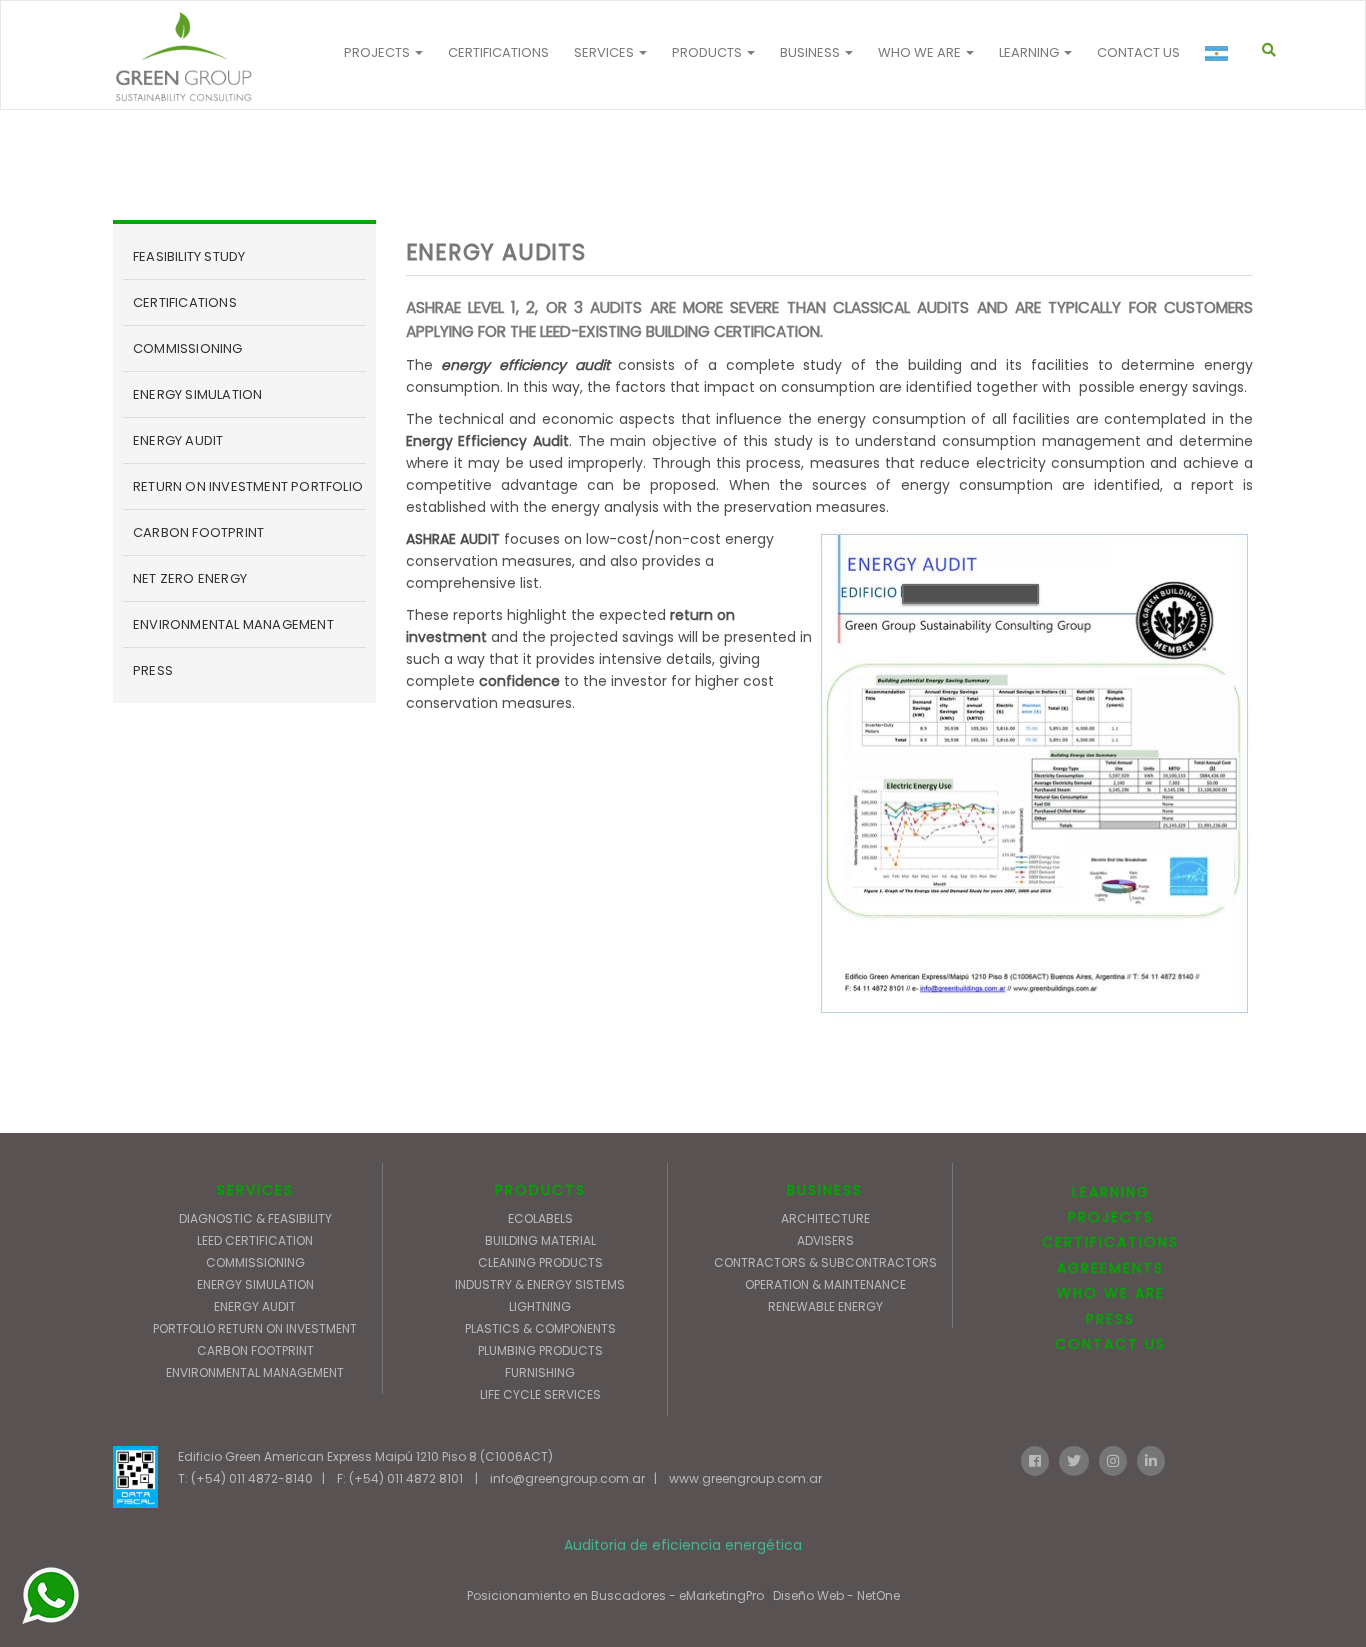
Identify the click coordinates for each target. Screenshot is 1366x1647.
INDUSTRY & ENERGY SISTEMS (540, 1284)
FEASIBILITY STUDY (189, 256)
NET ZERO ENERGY (190, 578)
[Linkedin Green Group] (1151, 1459)
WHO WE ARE (1111, 1293)
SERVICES (255, 1190)
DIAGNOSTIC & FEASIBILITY (255, 1218)
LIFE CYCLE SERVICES (540, 1394)
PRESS (153, 670)
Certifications (498, 52)
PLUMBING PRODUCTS (540, 1350)
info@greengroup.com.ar (567, 1478)
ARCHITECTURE (825, 1218)
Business (811, 52)
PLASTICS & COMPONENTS (540, 1328)
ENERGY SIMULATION (197, 394)
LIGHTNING (540, 1306)
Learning (1030, 52)
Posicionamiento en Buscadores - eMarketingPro (615, 1595)
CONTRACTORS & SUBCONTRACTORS (825, 1262)
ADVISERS (825, 1240)
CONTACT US (1110, 1344)
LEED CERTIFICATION (255, 1240)
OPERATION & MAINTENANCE (825, 1284)
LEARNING (1111, 1192)
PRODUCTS (540, 1190)
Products (708, 52)
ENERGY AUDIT (178, 440)
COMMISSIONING (188, 348)
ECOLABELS (540, 1218)
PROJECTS (1111, 1217)
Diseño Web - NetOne (836, 1595)
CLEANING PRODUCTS (540, 1262)
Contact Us (1138, 52)
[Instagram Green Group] (1113, 1459)
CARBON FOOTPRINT (198, 532)
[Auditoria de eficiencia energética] (183, 57)
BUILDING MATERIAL (540, 1240)
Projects (378, 52)
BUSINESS (825, 1190)
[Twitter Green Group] (1074, 1459)
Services (605, 52)
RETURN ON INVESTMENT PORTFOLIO (248, 486)
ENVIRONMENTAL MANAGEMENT (233, 624)
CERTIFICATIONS (185, 302)
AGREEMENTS (1110, 1268)
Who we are (921, 52)
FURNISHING (540, 1372)
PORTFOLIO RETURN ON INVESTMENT (255, 1328)
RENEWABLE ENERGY (825, 1306)
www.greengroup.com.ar (745, 1478)
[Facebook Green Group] (1035, 1459)
